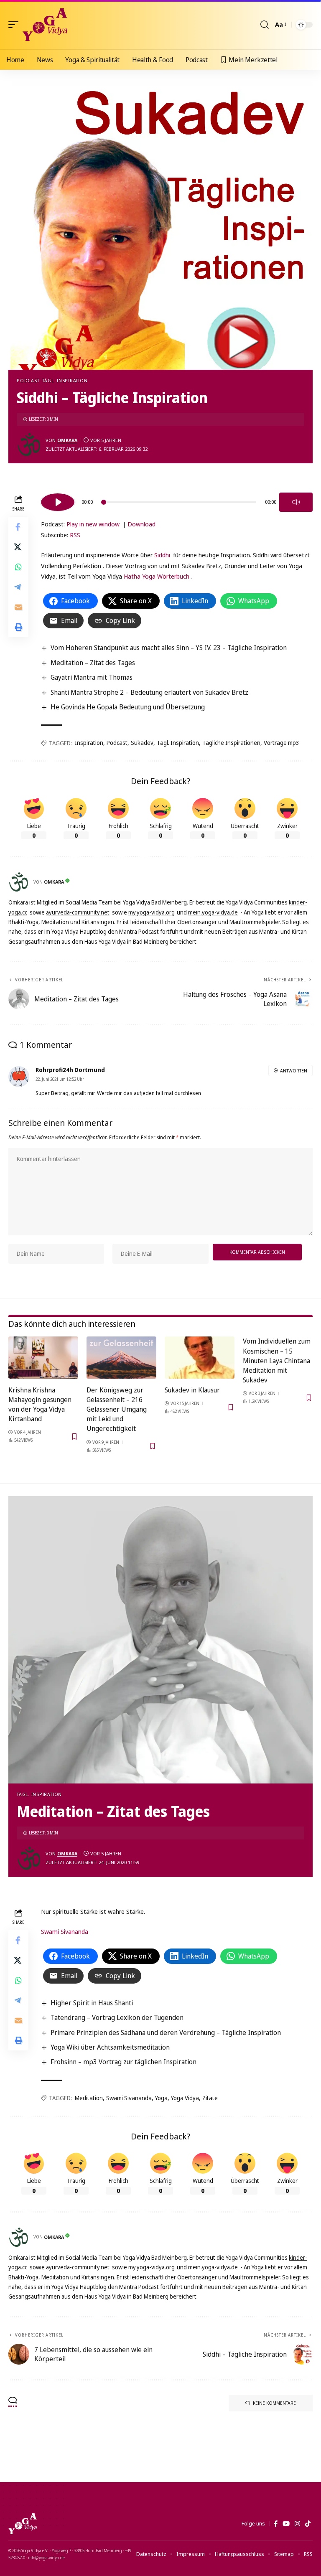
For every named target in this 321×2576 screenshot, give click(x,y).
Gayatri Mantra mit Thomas (92, 677)
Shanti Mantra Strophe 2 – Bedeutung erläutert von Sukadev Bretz (149, 692)
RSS (75, 535)
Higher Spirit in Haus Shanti (92, 2003)
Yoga (161, 2098)
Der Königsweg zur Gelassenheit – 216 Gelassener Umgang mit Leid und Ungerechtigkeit (117, 1409)
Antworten (294, 1071)
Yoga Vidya (185, 2098)
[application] (177, 501)
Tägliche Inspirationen (231, 743)
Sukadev (142, 743)
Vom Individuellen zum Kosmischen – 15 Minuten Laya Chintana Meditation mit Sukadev (277, 1360)
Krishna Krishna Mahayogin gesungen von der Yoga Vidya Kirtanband (40, 1405)
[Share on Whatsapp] (18, 567)
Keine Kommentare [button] (274, 2403)
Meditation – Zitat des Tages (93, 663)
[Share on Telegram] (18, 587)
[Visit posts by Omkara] (29, 445)
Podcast (28, 380)
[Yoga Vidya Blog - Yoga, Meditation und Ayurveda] (45, 25)
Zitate (210, 2098)
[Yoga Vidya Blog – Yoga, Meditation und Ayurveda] (23, 2524)
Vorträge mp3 (282, 743)
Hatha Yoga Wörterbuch (157, 576)
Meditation (89, 2098)
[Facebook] (276, 2524)
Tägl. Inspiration (65, 380)
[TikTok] (308, 2524)
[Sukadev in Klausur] (200, 1357)
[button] (15, 25)
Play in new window (93, 524)
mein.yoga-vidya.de (213, 912)
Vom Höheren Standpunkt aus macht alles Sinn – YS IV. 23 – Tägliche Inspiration (169, 648)
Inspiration (89, 743)
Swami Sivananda (65, 1931)
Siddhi (162, 555)
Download (141, 524)
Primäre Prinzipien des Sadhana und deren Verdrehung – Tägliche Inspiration (166, 2032)
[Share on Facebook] (18, 527)
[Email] (18, 607)
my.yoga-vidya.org (152, 912)
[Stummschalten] (296, 502)
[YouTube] (286, 2524)
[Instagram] (297, 2524)
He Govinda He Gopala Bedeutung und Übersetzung (128, 707)
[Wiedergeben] (58, 502)
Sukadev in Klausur (192, 1390)
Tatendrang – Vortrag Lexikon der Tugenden (117, 2017)
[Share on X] (18, 547)
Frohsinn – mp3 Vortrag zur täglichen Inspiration (124, 2062)
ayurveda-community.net (78, 912)
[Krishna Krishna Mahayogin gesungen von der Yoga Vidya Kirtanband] (43, 1357)
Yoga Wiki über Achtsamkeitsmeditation (110, 2047)
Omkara (67, 440)
